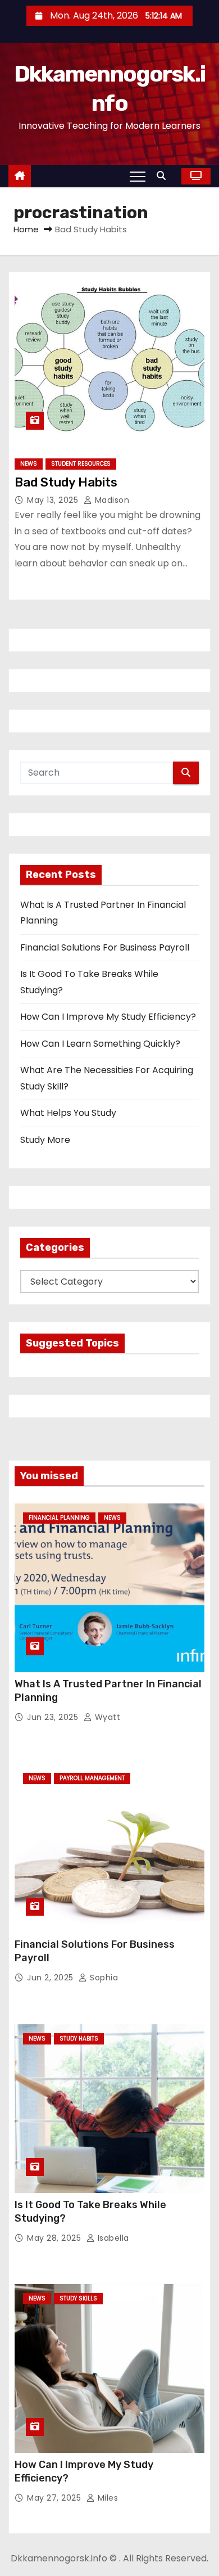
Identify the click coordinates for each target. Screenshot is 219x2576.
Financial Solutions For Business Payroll (105, 947)
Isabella (112, 2238)
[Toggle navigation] (138, 176)
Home (26, 229)
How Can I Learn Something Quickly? (100, 1044)
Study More (45, 1140)
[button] (164, 176)
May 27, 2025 (55, 2498)
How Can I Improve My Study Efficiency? (108, 1017)
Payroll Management (92, 1778)
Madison (111, 500)
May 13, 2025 (54, 500)
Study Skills (78, 2298)
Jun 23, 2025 (54, 1717)
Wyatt (106, 1717)
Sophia (103, 1978)
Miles (106, 2498)
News (29, 464)
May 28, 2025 (55, 2238)
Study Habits (79, 2039)
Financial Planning (59, 1518)
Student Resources (81, 464)
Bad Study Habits (66, 482)
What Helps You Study (68, 1113)
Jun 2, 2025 (51, 1978)
